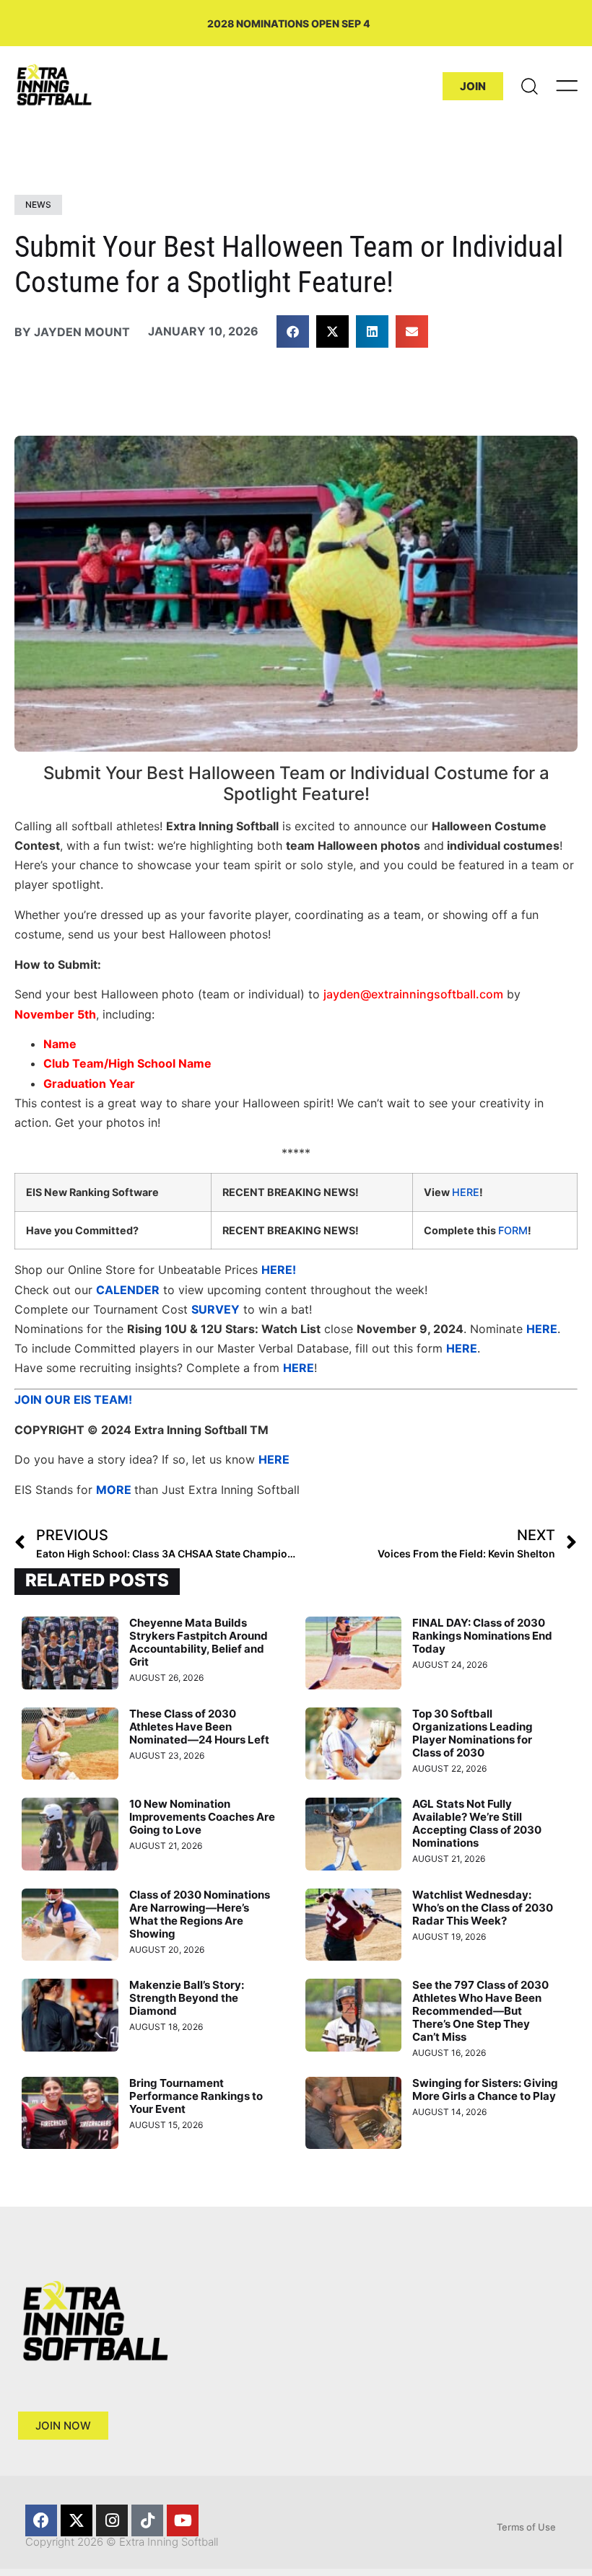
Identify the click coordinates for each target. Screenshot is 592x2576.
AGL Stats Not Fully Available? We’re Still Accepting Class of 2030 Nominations (477, 1823)
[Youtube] (183, 2520)
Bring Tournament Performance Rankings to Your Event (196, 2096)
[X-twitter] (77, 2520)
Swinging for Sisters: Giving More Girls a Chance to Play (485, 2089)
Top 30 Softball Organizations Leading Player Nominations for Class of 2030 (473, 1733)
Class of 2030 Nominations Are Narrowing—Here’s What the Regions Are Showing (200, 1914)
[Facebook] (41, 2520)
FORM (513, 1230)
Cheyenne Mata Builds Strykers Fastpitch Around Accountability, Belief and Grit (199, 1642)
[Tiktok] (147, 2520)
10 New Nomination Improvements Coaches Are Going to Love (202, 1817)
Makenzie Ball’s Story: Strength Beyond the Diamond (187, 1998)
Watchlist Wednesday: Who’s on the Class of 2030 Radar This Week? (483, 1908)
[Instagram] (112, 2520)
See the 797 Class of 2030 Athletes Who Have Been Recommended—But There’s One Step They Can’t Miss (480, 2011)
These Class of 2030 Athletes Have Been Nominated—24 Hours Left (199, 1727)
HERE (466, 1192)
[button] (293, 331)
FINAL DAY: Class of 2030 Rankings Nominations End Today (482, 1636)
